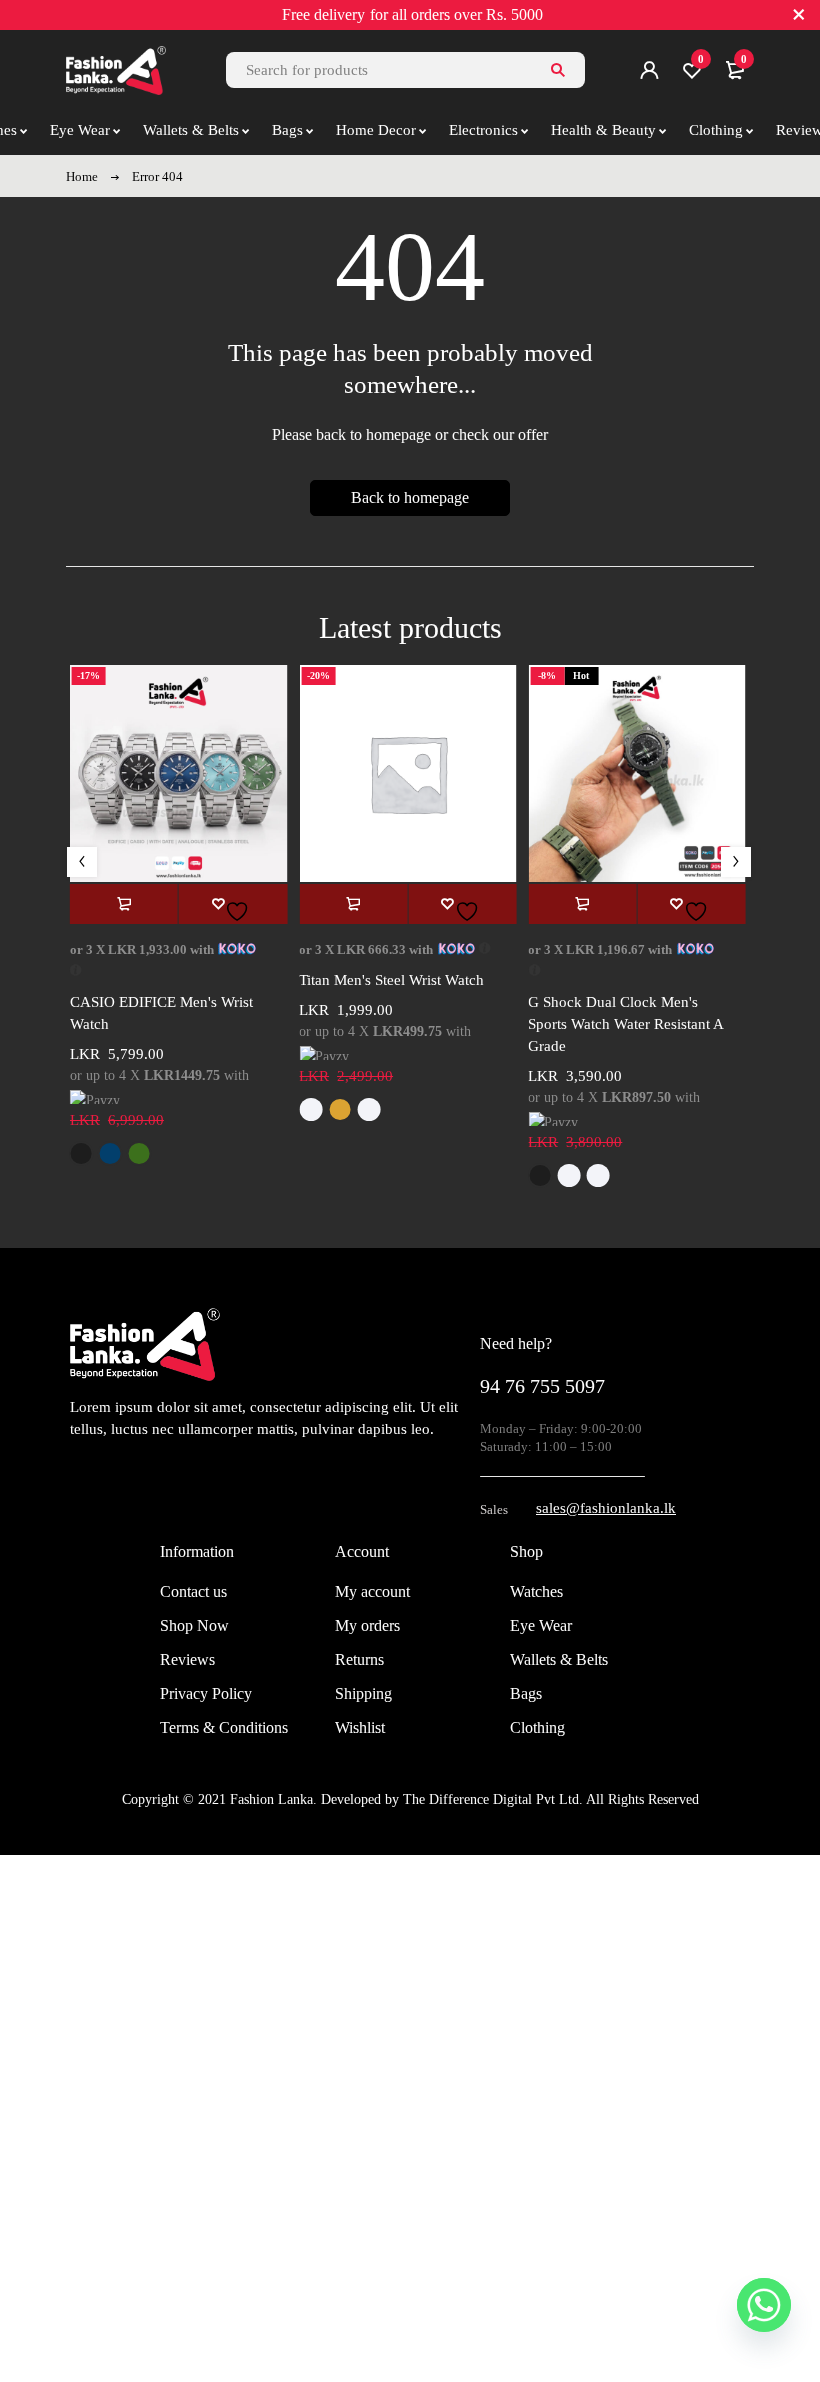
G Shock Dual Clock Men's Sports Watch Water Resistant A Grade (625, 1024)
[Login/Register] (649, 70)
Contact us (193, 1591)
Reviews (187, 1659)
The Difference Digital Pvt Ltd (491, 1799)
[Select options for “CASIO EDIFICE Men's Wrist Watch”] (124, 904)
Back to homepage (410, 497)
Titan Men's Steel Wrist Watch (391, 980)
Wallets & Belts (559, 1659)
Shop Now (194, 1625)
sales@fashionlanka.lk (606, 1508)
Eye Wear (541, 1625)
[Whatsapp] (764, 2305)
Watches (536, 1591)
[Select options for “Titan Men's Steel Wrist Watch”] (353, 904)
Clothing (537, 1727)
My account (372, 1591)
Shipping (363, 1693)
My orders (367, 1625)
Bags (526, 1693)
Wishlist (360, 1727)
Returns (359, 1659)
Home (82, 176)
